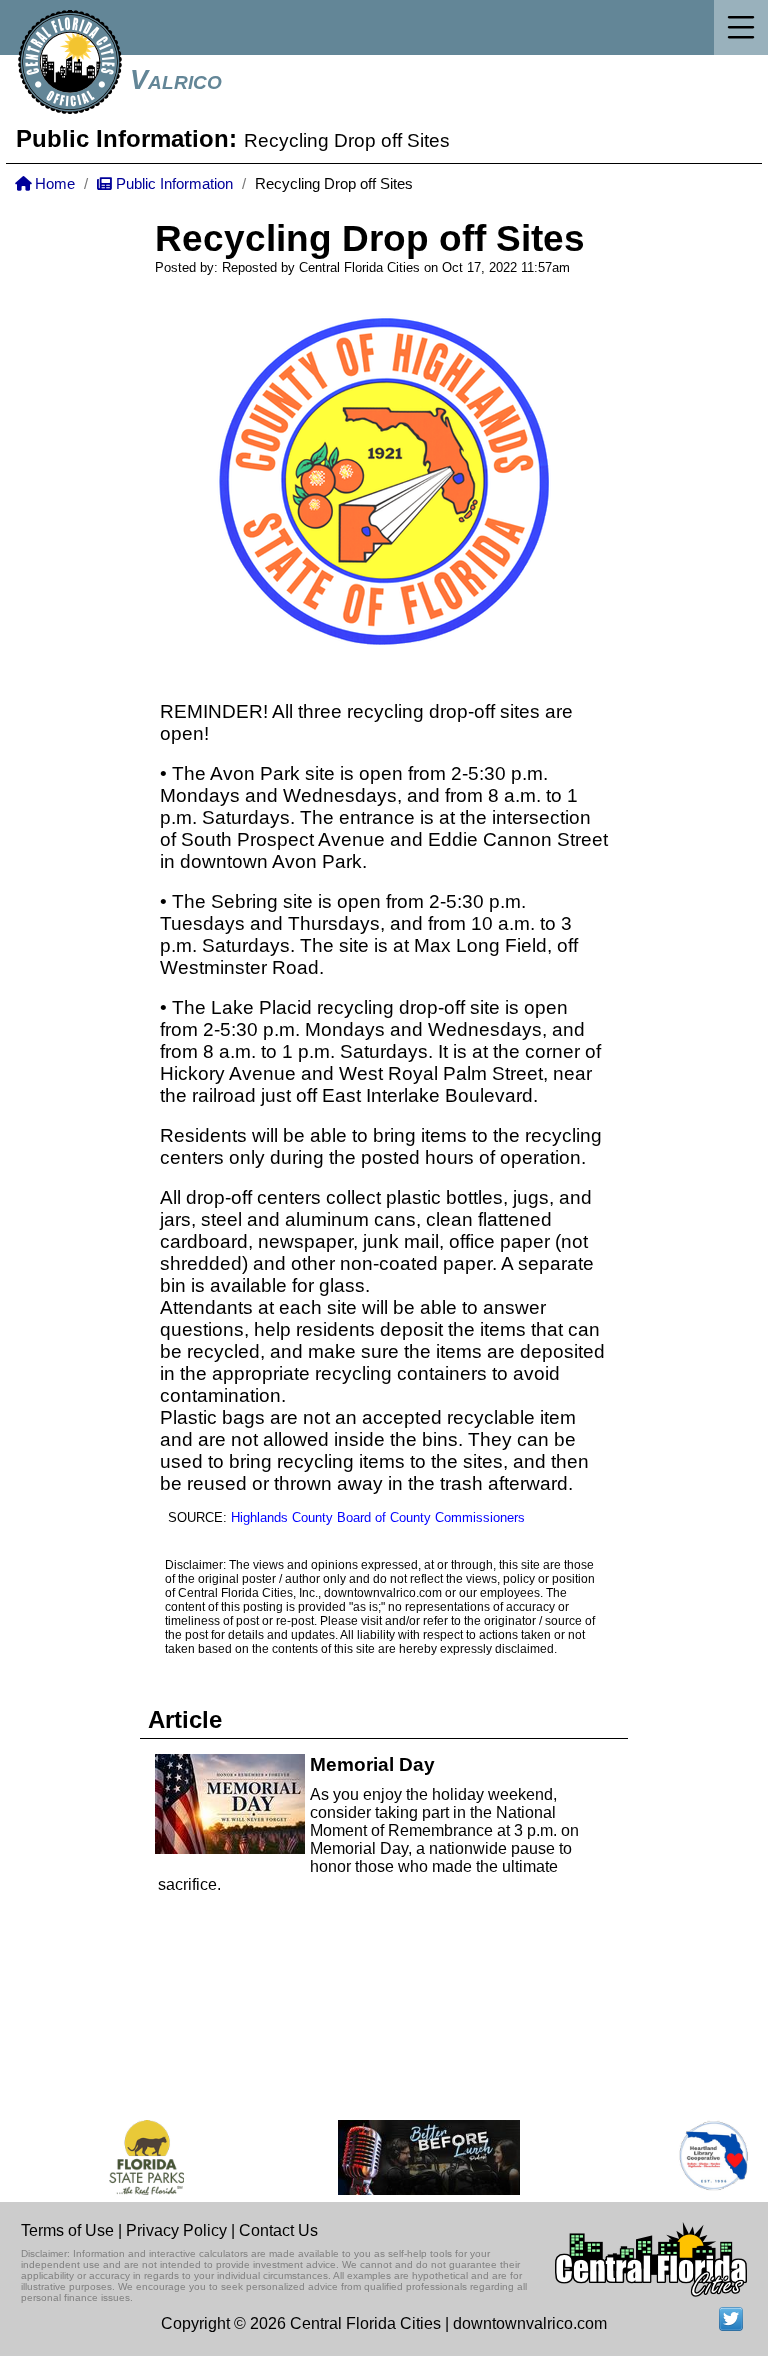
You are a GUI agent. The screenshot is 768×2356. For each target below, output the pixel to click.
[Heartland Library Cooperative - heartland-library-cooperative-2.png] (704, 2157)
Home (53, 184)
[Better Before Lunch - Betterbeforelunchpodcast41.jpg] (418, 2157)
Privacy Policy (176, 2230)
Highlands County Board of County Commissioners (378, 1517)
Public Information (172, 184)
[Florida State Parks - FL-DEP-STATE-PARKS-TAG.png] (136, 2157)
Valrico (176, 80)
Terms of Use (67, 2230)
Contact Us (278, 2230)
